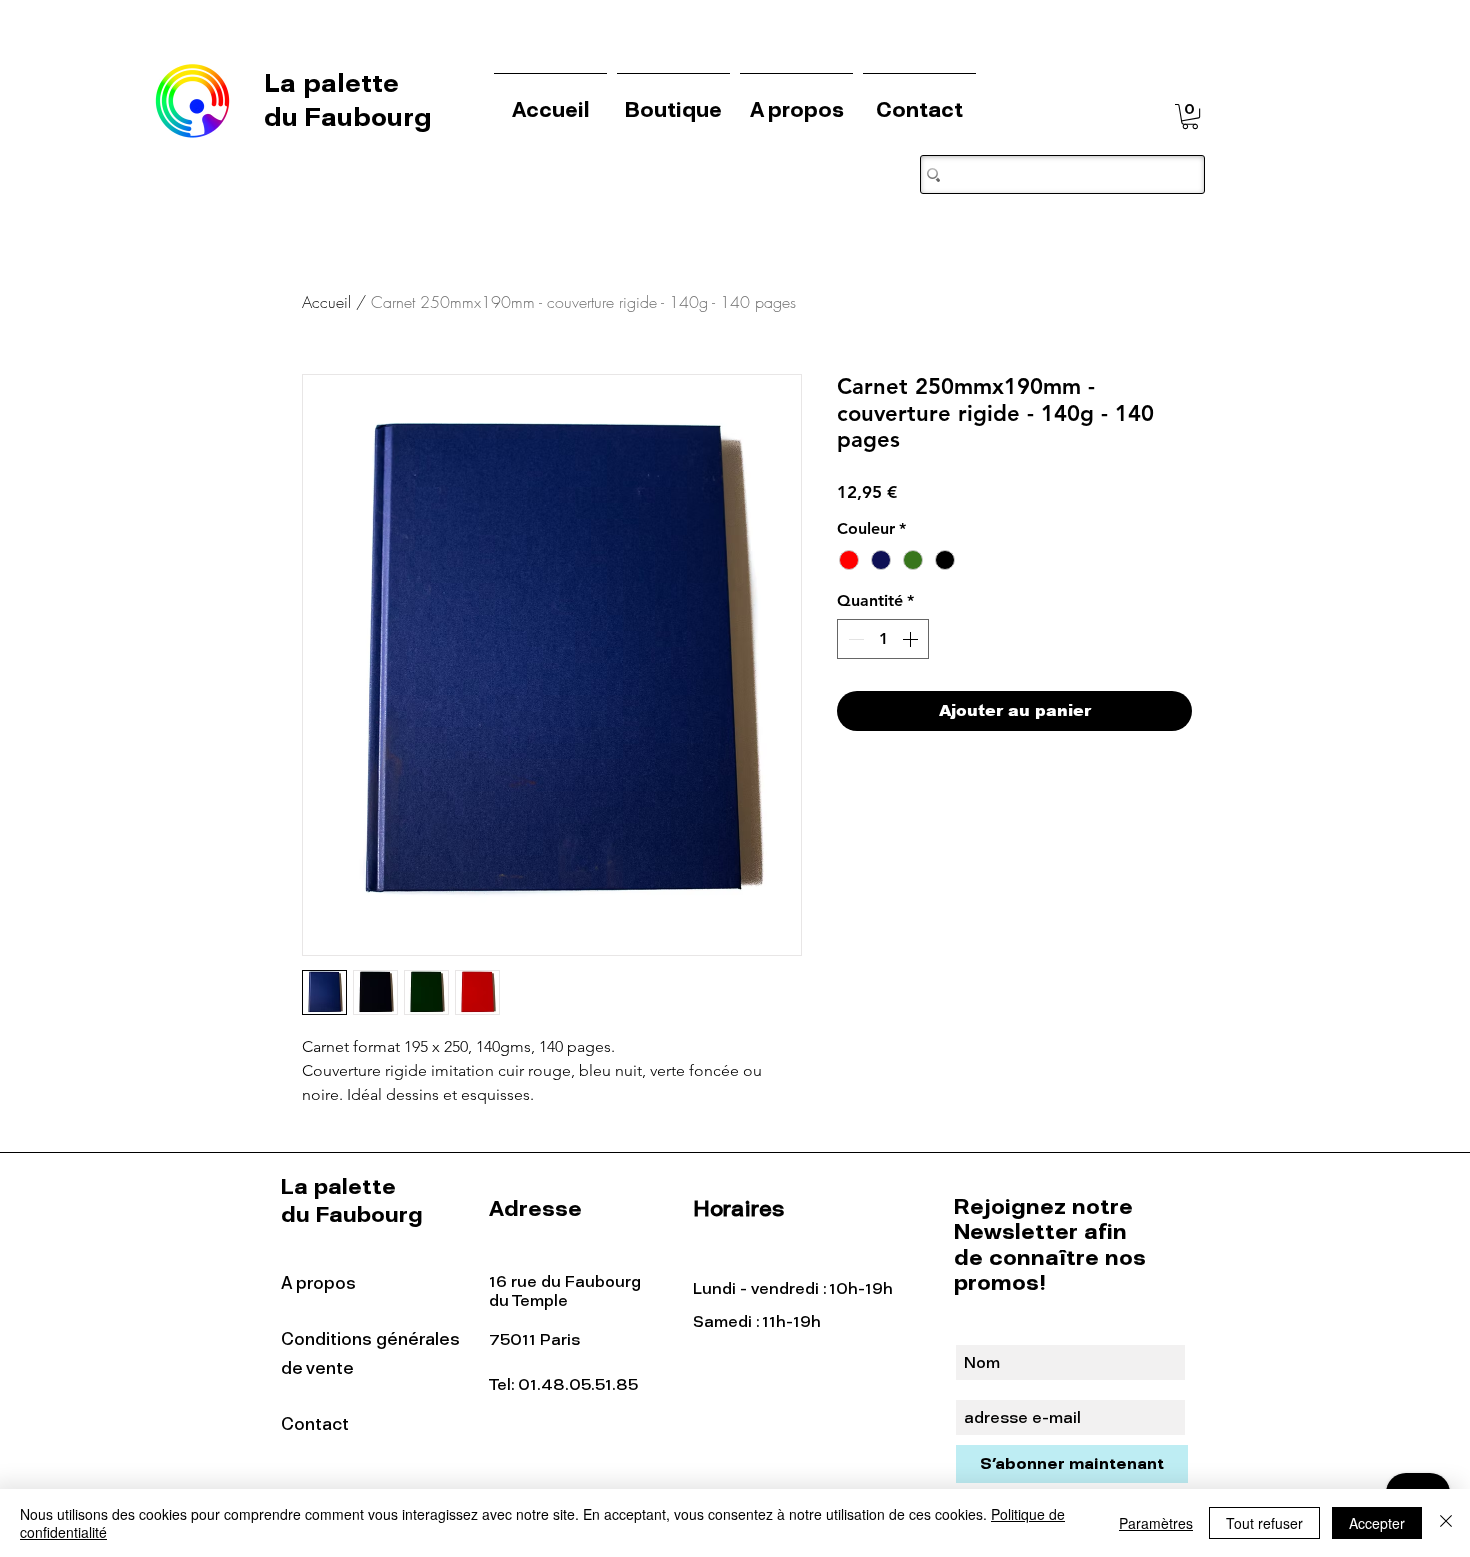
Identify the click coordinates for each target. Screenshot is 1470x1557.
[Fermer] (1446, 1523)
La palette (335, 83)
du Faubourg (348, 117)
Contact (315, 1424)
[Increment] (912, 639)
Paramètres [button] (1156, 1523)
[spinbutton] (883, 639)
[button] (1190, 116)
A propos (318, 1283)
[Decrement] (854, 639)
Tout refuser (1264, 1523)
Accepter (1377, 1523)
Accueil (326, 302)
